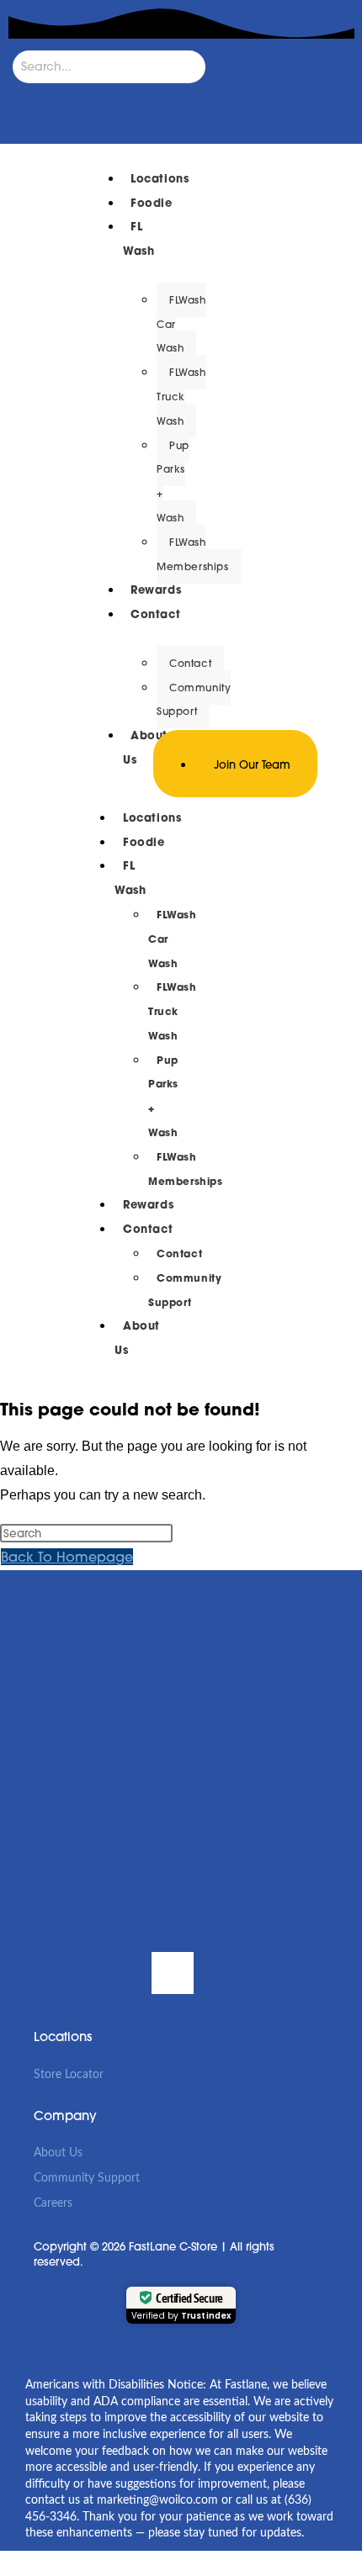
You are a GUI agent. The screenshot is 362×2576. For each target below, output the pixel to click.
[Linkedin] (173, 1973)
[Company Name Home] (36, 764)
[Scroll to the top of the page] (5, 2563)
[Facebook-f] (55, 1973)
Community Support (87, 2178)
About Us (137, 1338)
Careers (53, 2203)
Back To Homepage (67, 1557)
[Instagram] (114, 1973)
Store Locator (69, 2075)
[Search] (29, 101)
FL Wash (138, 239)
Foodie (144, 842)
